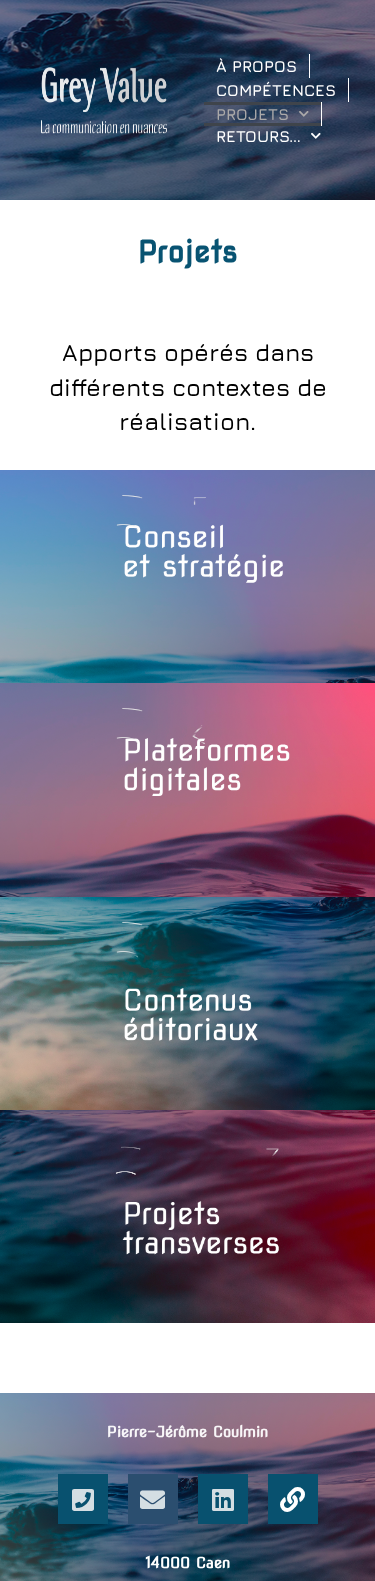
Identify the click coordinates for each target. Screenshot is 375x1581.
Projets (252, 114)
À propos (256, 66)
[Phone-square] (83, 1499)
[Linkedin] (223, 1499)
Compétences (276, 90)
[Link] (293, 1499)
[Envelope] (153, 1499)
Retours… (258, 136)
